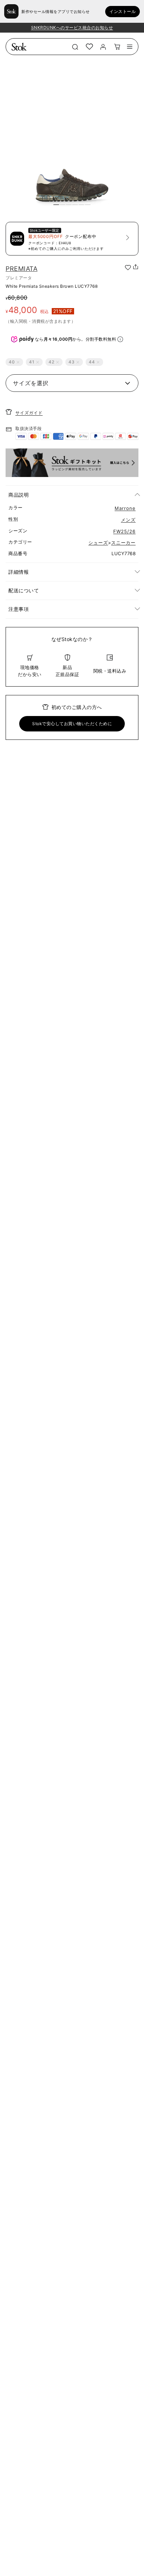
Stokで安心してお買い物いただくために (72, 724)
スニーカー (123, 543)
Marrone (125, 508)
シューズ (98, 543)
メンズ (128, 520)
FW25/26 (124, 531)
